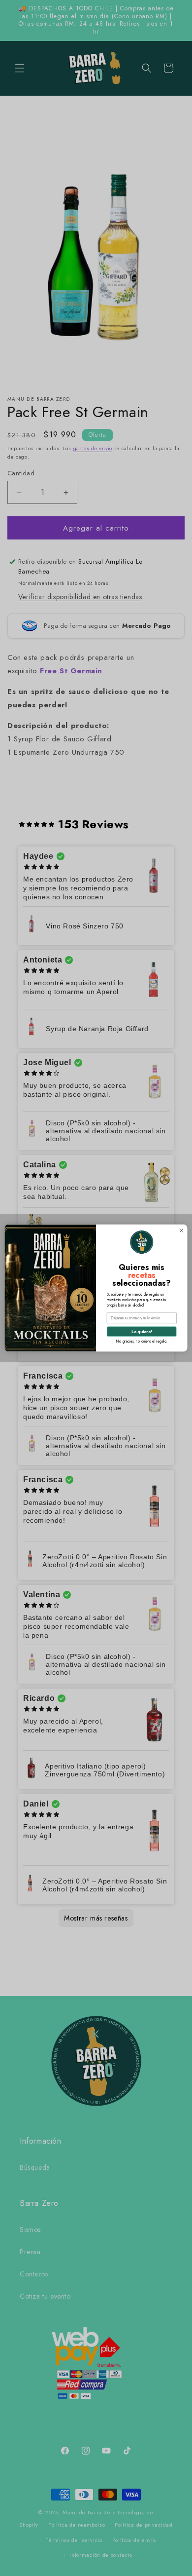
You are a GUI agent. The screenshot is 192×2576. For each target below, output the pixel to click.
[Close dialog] (181, 1231)
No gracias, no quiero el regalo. (142, 1341)
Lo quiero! (142, 1332)
